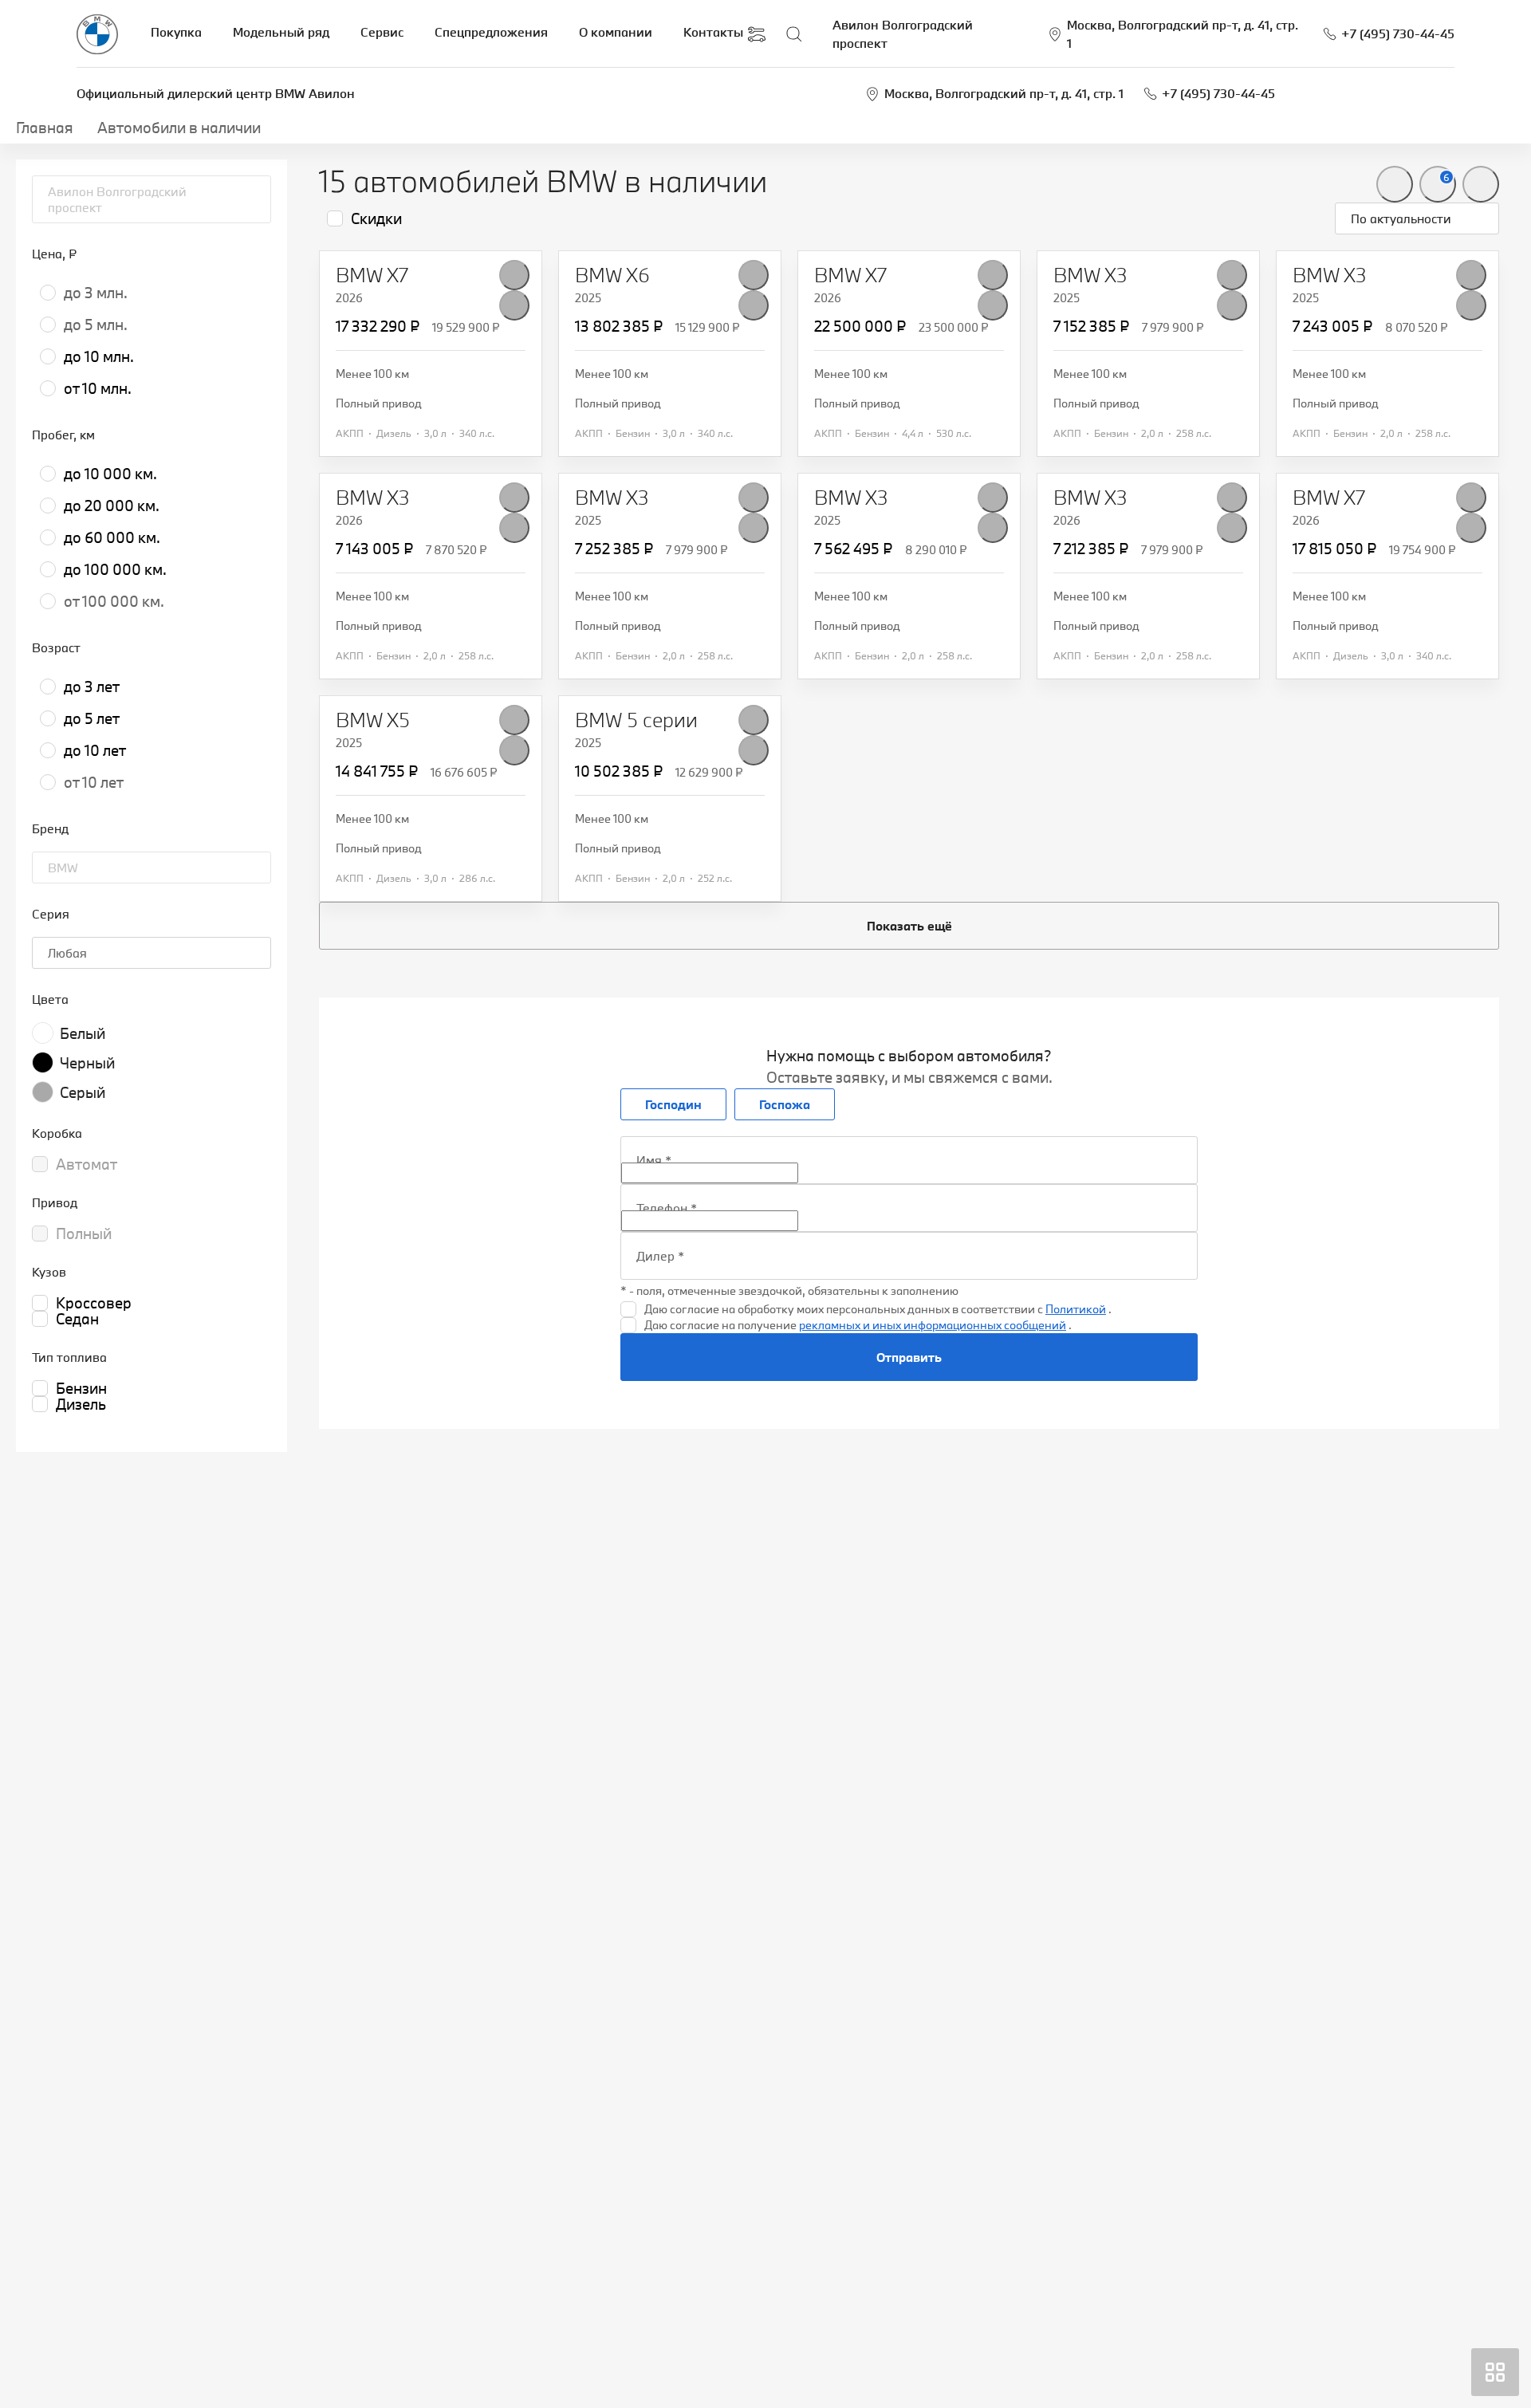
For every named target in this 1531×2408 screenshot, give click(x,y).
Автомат (87, 1164)
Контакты (713, 32)
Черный (87, 1063)
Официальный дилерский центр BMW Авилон (216, 93)
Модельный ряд (281, 32)
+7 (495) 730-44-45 (1218, 93)
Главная (45, 128)
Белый (83, 1033)
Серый (83, 1092)
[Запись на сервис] (757, 34)
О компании (616, 32)
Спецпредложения (491, 32)
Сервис (382, 32)
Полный (84, 1234)
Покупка (176, 32)
